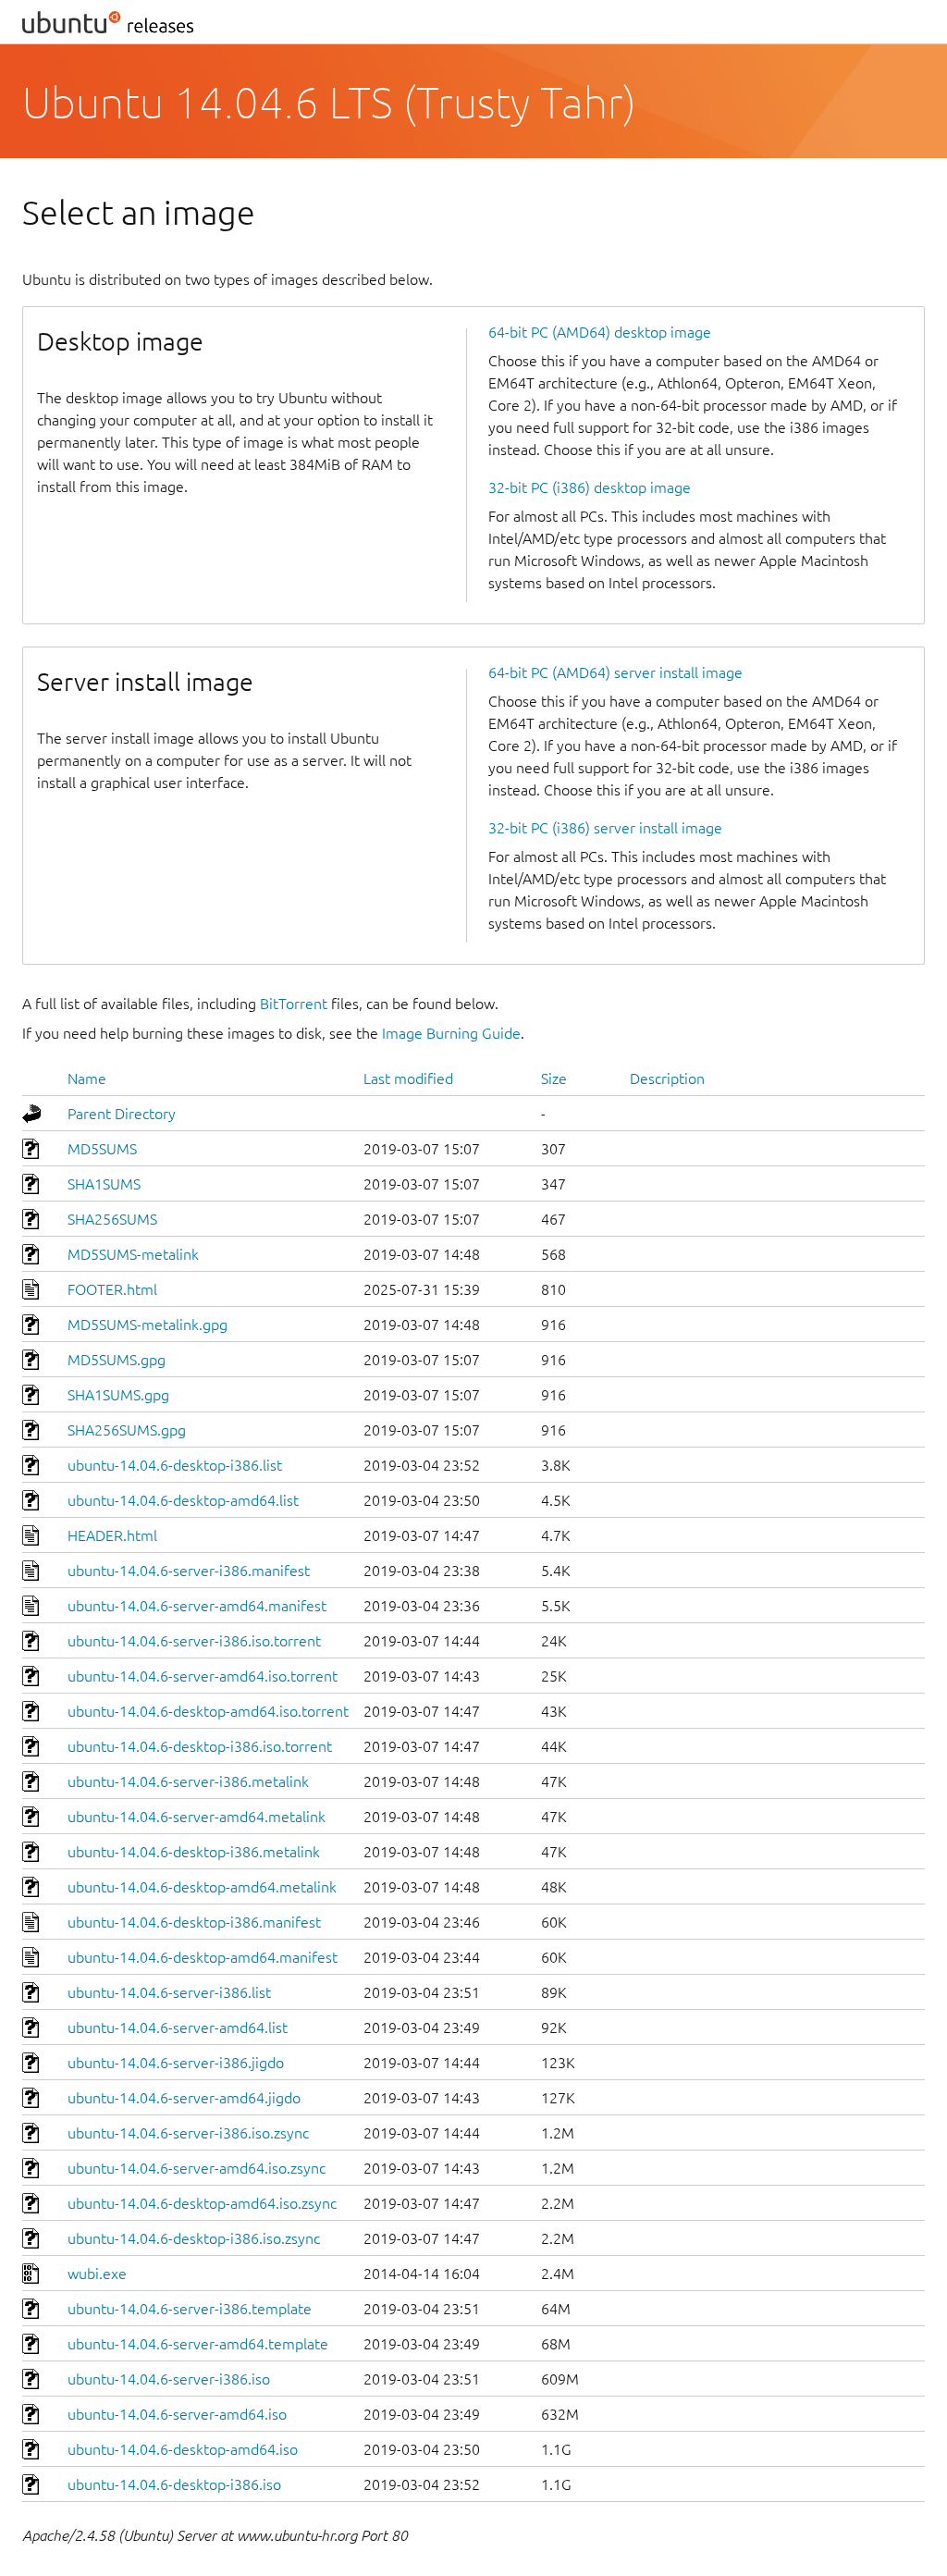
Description (667, 1078)
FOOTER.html (112, 1289)
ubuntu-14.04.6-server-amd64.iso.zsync (197, 2168)
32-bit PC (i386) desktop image (590, 487)
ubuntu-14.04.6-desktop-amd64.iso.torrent (208, 1711)
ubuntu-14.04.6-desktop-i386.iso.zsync (194, 2238)
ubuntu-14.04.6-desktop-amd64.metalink (202, 1887)
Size (554, 1078)
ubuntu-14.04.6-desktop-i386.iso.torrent (200, 1746)
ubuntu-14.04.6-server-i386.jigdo (176, 2063)
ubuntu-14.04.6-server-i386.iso (169, 2379)
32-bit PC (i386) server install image (605, 828)
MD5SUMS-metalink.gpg (148, 1325)
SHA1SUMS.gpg (118, 1395)
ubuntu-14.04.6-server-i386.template (190, 2309)
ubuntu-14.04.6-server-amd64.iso (177, 2414)
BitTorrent (294, 1004)
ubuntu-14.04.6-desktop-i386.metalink (194, 1852)
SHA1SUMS (104, 1184)
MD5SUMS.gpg (117, 1360)
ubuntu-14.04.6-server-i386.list (169, 1992)
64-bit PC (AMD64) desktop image (600, 332)
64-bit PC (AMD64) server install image (615, 672)
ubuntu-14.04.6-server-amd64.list (178, 2028)
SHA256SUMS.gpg (127, 1430)
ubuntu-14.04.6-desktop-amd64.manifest (203, 1957)
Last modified (408, 1078)
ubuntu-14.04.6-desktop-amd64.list (183, 1500)
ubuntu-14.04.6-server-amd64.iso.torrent (203, 1676)
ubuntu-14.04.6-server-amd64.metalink (197, 1817)
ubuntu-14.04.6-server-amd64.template (198, 2344)
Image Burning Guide (451, 1033)
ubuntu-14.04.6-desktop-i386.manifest (194, 1922)
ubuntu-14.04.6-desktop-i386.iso (174, 2484)
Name (87, 1078)
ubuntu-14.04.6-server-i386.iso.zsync (188, 2133)
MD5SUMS (102, 1149)
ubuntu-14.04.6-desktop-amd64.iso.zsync (202, 2203)
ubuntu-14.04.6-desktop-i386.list (175, 1465)
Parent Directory (122, 1114)
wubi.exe (97, 2274)
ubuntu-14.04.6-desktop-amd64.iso (183, 2449)
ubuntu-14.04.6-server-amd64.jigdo (184, 2098)
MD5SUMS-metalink (133, 1254)
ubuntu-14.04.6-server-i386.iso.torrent (194, 1641)
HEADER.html (112, 1535)
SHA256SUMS (112, 1219)
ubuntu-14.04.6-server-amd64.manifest (197, 1606)
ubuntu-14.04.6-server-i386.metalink (188, 1781)
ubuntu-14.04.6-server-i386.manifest (189, 1571)
